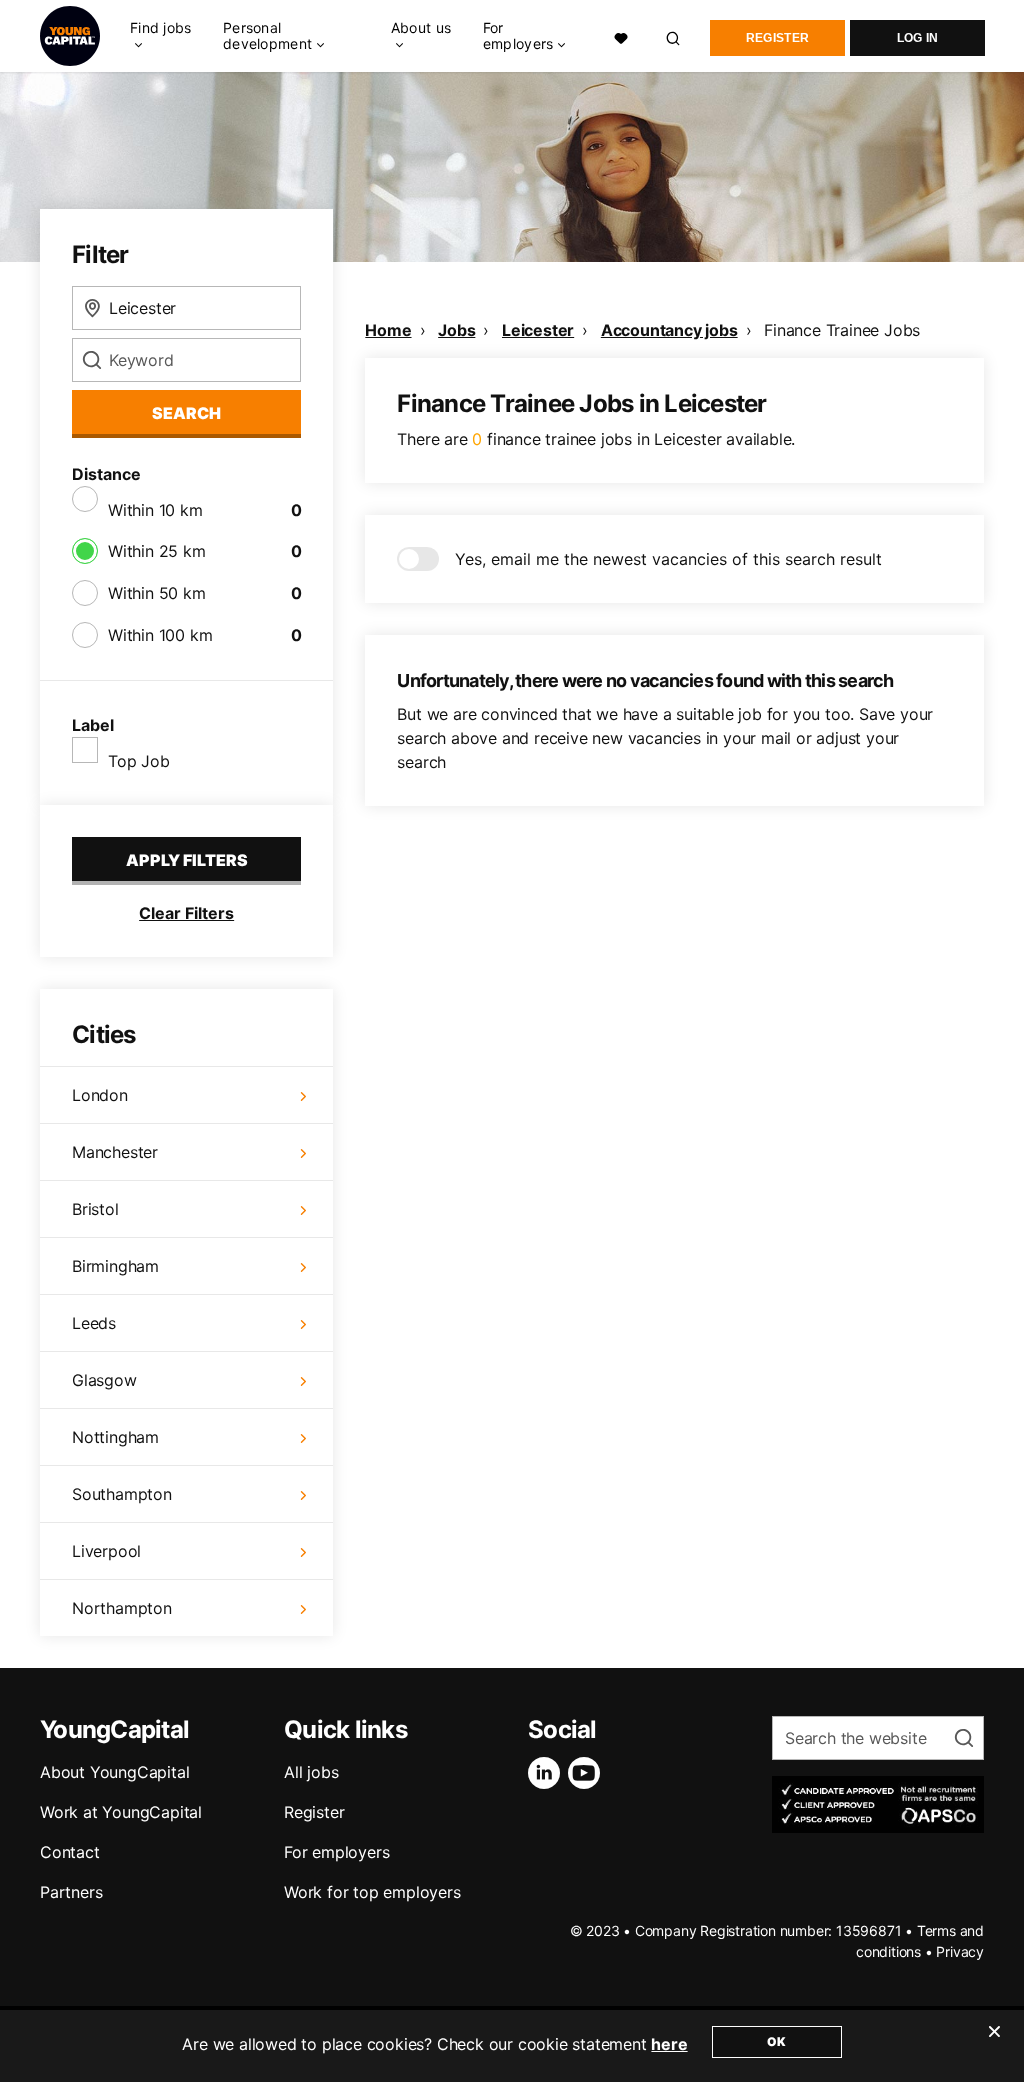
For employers (336, 1852)
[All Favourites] (621, 36)
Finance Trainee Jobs (842, 330)
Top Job (139, 761)
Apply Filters (187, 860)
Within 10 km (155, 510)
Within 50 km (157, 593)
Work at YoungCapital (121, 1812)
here (669, 2044)
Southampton (122, 1494)
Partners (71, 1892)
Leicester (538, 330)
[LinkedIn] (548, 1773)
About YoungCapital (114, 1772)
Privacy (960, 1951)
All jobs (311, 1772)
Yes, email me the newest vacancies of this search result (668, 559)
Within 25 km (157, 551)
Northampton (122, 1608)
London (100, 1095)
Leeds (94, 1323)
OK (776, 2041)
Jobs (456, 330)
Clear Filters (186, 913)
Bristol (95, 1209)
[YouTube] (588, 1773)
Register (777, 38)
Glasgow (104, 1380)
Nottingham (115, 1437)
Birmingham (115, 1266)
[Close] (994, 2044)
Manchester (115, 1152)
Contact (70, 1852)
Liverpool (106, 1551)
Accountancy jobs (669, 330)
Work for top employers (372, 1892)
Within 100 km (160, 635)
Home (388, 330)
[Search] (674, 35)
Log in (918, 38)
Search (186, 413)
